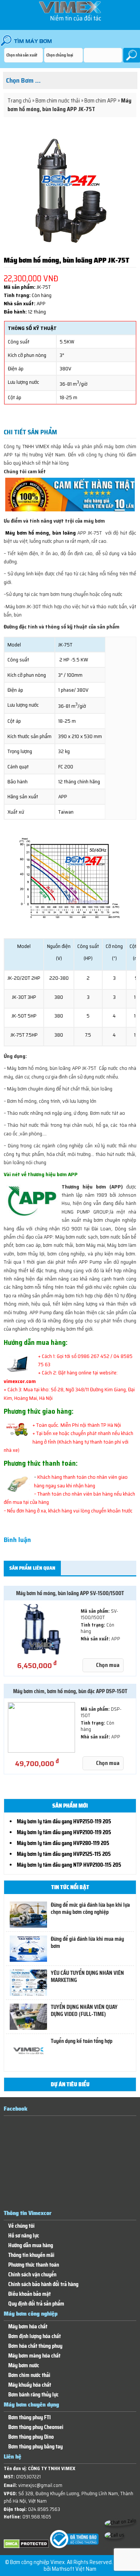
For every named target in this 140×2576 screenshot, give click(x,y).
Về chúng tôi (21, 2226)
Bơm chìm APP (100, 101)
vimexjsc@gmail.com (40, 2485)
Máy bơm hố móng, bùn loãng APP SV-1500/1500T (70, 1593)
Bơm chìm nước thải (58, 101)
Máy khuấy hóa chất (30, 2385)
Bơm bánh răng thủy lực (33, 2395)
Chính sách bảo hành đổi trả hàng (43, 2284)
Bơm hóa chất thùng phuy (35, 2346)
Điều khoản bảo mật (29, 2294)
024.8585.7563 (44, 2509)
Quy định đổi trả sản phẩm (36, 2304)
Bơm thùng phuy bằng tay (35, 2447)
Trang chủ (19, 101)
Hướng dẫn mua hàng (31, 2245)
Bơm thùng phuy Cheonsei (36, 2427)
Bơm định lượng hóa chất (35, 2336)
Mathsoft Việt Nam (74, 2569)
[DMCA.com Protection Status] (26, 2547)
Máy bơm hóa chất (28, 2327)
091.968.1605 (37, 2517)
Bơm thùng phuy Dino (31, 2437)
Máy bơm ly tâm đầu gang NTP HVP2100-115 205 (69, 1865)
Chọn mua (108, 1665)
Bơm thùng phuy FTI (29, 2418)
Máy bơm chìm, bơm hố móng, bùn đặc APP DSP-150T (70, 1691)
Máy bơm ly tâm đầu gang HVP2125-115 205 (64, 1854)
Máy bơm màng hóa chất (34, 2356)
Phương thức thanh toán (34, 2265)
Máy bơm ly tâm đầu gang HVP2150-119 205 (64, 1821)
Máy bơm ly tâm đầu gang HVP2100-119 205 (64, 1832)
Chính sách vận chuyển (32, 2275)
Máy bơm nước (24, 2366)
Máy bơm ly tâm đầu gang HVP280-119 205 (63, 1843)
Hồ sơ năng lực (24, 2236)
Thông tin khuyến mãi (31, 2255)
